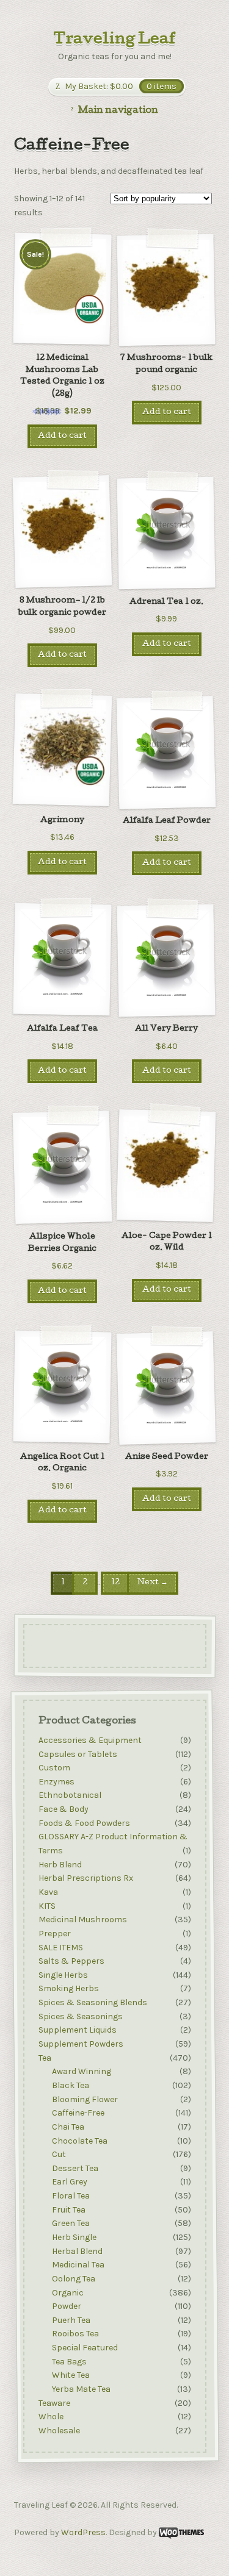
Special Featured (85, 2348)
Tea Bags (69, 2362)
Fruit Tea (69, 2210)
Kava (48, 1892)
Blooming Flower (85, 2099)
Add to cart (62, 436)
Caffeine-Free (78, 2113)
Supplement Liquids (77, 2030)
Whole (50, 2417)
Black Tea (71, 2085)
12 (115, 1583)
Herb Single (74, 2237)
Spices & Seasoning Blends (92, 2002)
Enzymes (56, 1782)
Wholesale (59, 2431)
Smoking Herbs (68, 1989)
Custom (54, 1768)
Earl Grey (70, 2182)
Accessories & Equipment (89, 1740)
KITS (46, 1906)
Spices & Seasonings (80, 2016)
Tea (44, 2058)
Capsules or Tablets (77, 1754)
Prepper (54, 1934)
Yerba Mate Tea (81, 2389)
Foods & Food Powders (84, 1823)
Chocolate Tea (80, 2141)
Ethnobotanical (69, 1796)
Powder (67, 2306)
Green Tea (71, 2224)
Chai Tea (68, 2127)
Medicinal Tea (78, 2265)
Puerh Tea (71, 2320)
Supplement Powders (80, 2044)
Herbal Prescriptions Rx (85, 1879)
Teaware (54, 2403)
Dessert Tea (75, 2168)
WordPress (83, 2532)
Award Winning (82, 2072)
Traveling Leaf (115, 40)
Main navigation (118, 111)
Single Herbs (63, 1975)
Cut (59, 2154)
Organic (68, 2293)
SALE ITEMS (60, 1948)
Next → (153, 1583)
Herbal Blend (77, 2251)
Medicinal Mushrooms (82, 1920)
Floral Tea (71, 2196)
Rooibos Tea (75, 2334)
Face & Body (63, 1809)
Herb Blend (60, 1865)
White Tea (71, 2376)
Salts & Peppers (71, 1961)
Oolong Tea (74, 2279)
